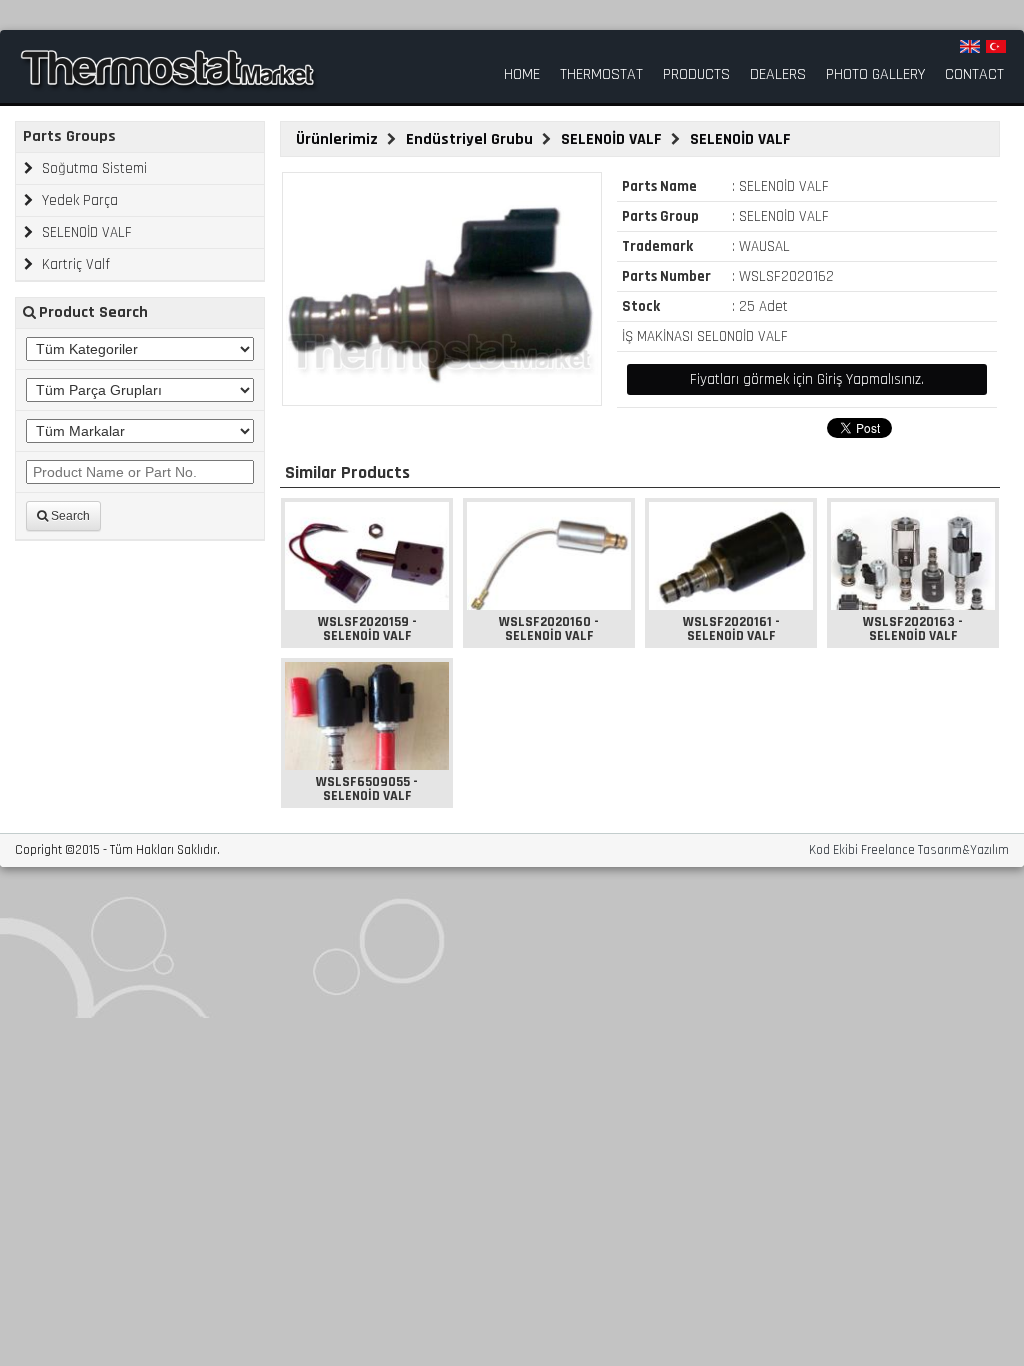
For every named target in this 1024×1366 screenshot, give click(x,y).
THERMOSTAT (601, 75)
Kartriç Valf (74, 264)
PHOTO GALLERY (875, 75)
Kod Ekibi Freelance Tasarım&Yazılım (909, 850)
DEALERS (778, 75)
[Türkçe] (996, 46)
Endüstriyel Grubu (471, 139)
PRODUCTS (696, 75)
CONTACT (974, 75)
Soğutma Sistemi (92, 168)
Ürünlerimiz (339, 139)
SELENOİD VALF (85, 232)
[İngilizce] (970, 46)
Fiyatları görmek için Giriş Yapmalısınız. (807, 379)
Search (69, 516)
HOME (522, 75)
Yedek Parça (78, 200)
